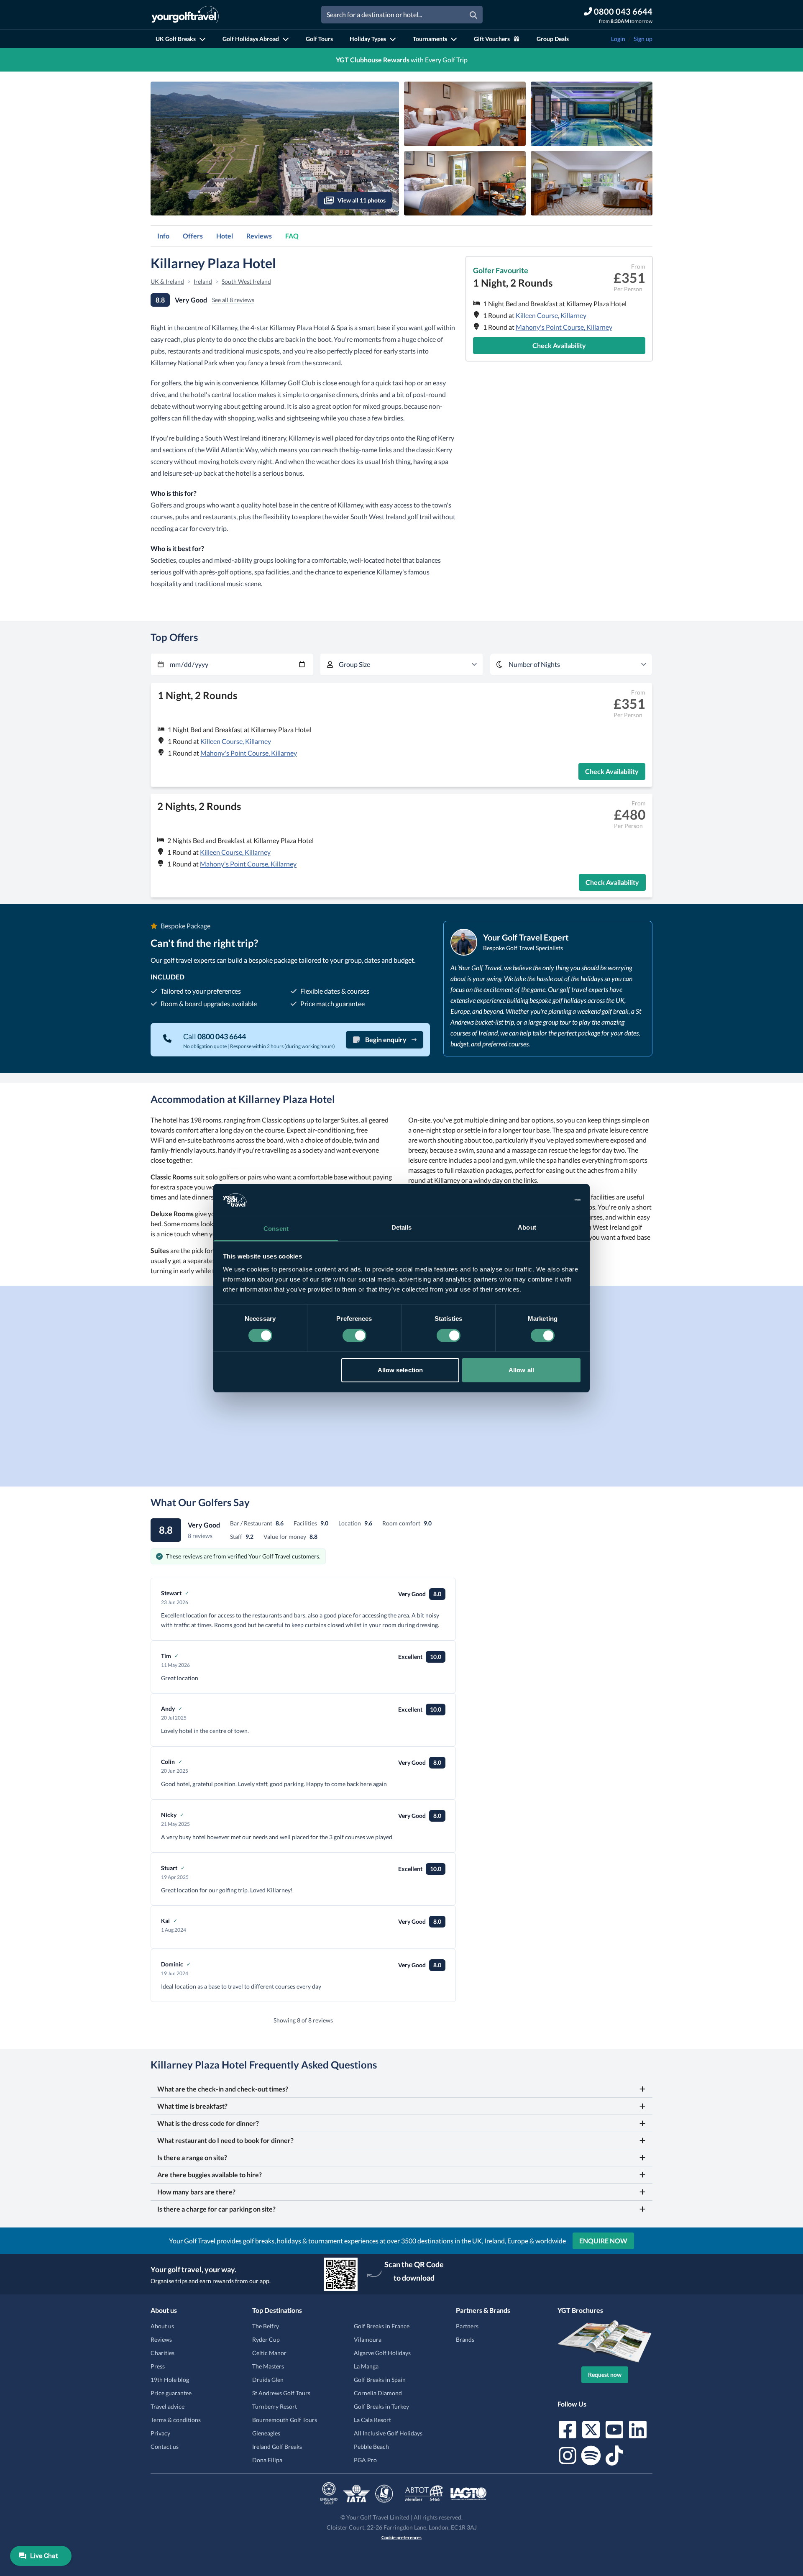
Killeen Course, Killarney (551, 315)
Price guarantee (171, 2393)
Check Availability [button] (559, 345)
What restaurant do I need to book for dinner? (225, 2140)
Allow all (521, 1370)
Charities (162, 2353)
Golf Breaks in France (382, 2326)
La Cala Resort (372, 2420)
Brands (465, 2339)
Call (215, 1036)
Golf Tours (319, 39)
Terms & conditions (176, 2420)
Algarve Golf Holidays (382, 2353)
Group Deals (553, 39)
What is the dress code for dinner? (208, 2123)
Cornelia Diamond (378, 2393)
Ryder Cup (266, 2339)
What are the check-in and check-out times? (223, 2089)
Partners (467, 2326)
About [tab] (527, 1227)
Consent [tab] (276, 1229)
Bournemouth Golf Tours (285, 2420)
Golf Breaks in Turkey (381, 2406)
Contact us (165, 2447)
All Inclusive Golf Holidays (388, 2433)
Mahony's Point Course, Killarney (564, 327)
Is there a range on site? (192, 2157)
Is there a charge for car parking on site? (216, 2209)
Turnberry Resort (275, 2406)
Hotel (225, 236)
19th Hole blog (170, 2380)
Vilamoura (368, 2339)
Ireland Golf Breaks (277, 2447)
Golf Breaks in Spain (380, 2380)
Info (163, 236)
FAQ (292, 236)
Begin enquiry (386, 1039)
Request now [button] (605, 2375)
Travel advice (168, 2406)
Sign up (643, 39)
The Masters (268, 2366)
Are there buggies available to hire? (210, 2175)
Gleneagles (266, 2433)
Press (158, 2366)
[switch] (354, 1335)
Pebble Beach (371, 2447)
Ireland (203, 281)
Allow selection (400, 1370)
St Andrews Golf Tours (281, 2393)
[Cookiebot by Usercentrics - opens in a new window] (544, 1200)
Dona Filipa (267, 2460)
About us (162, 2326)
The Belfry (266, 2326)
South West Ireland (246, 281)
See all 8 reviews (233, 300)
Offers (193, 236)
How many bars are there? (196, 2192)
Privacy (160, 2433)
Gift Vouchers (492, 39)
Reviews (259, 236)
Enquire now (603, 2241)
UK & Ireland (167, 281)
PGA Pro (365, 2460)
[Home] (185, 15)
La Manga (366, 2366)
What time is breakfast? (192, 2106)
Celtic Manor (269, 2353)
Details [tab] (402, 1227)
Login (618, 39)
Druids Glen (268, 2380)
